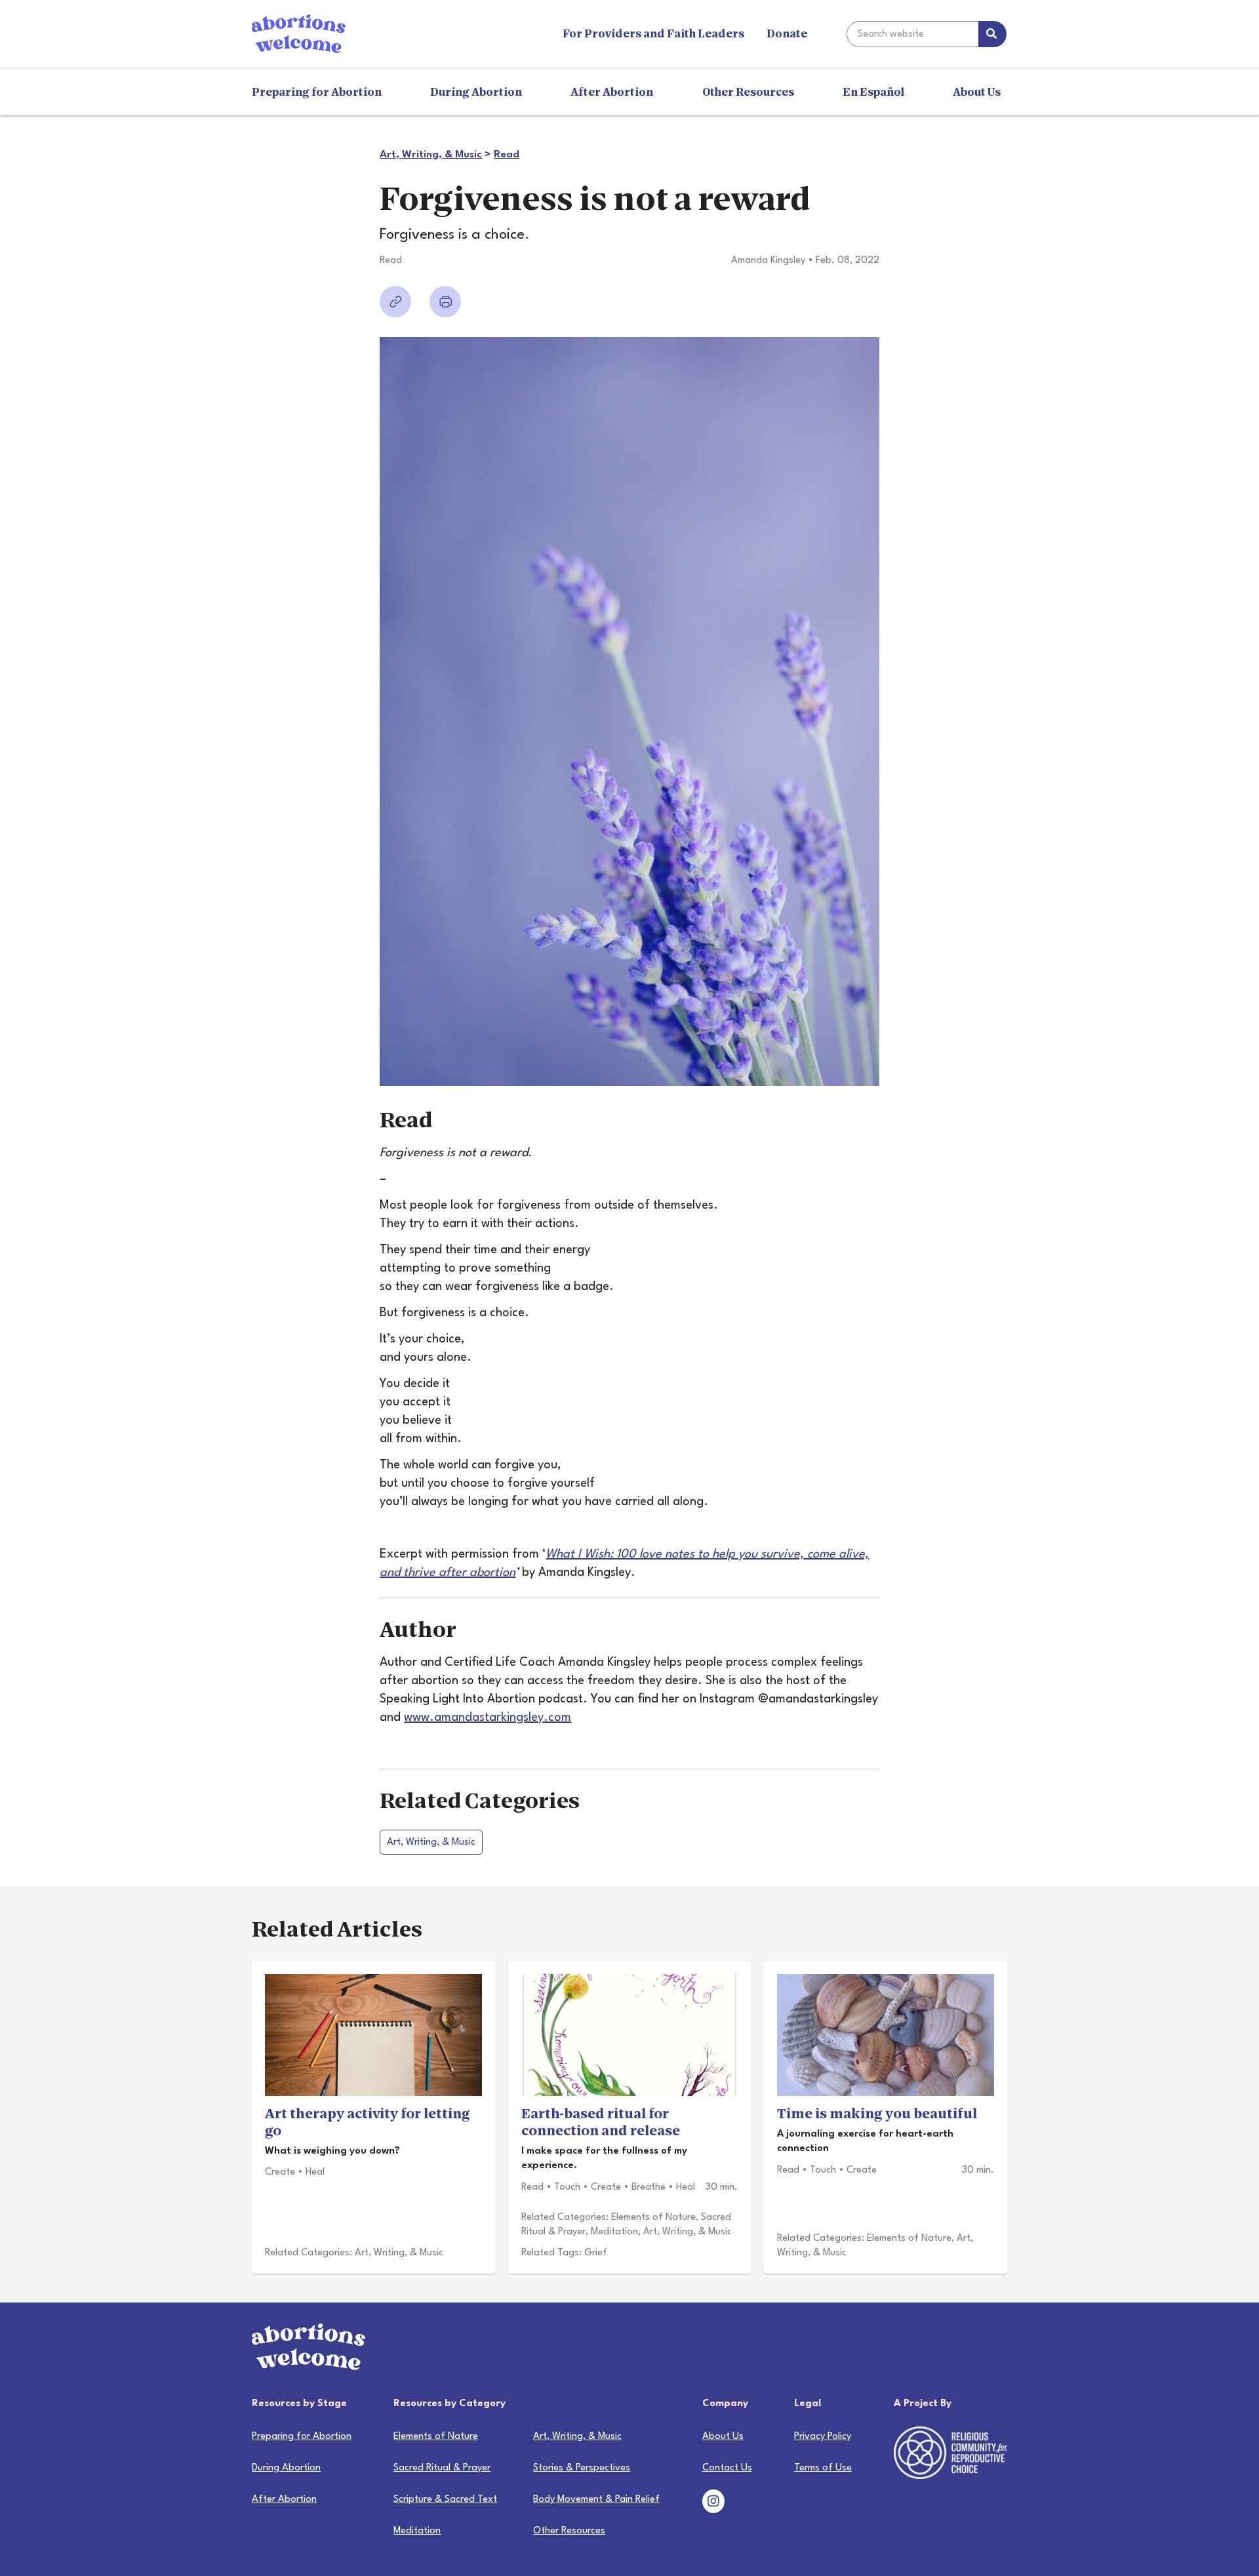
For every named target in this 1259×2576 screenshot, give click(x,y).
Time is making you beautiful (877, 2114)
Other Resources (748, 92)
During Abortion (476, 92)
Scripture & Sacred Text (445, 2500)
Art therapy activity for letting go (368, 2122)
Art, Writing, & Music (431, 155)
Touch (567, 2187)
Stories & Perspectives (582, 2468)
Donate (787, 34)
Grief (596, 2253)
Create (280, 2172)
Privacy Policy (823, 2437)
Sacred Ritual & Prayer (442, 2468)
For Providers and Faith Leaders (653, 34)
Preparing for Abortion (317, 92)
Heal (315, 2172)
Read (507, 155)
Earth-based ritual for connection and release (601, 2122)
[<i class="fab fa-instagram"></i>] (713, 2504)
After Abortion (612, 92)
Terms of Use (823, 2468)
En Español (873, 92)
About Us (977, 92)
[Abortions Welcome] (299, 33)
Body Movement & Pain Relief (596, 2500)
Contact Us (727, 2468)
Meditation (614, 2232)
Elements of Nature (653, 2218)
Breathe (649, 2187)
